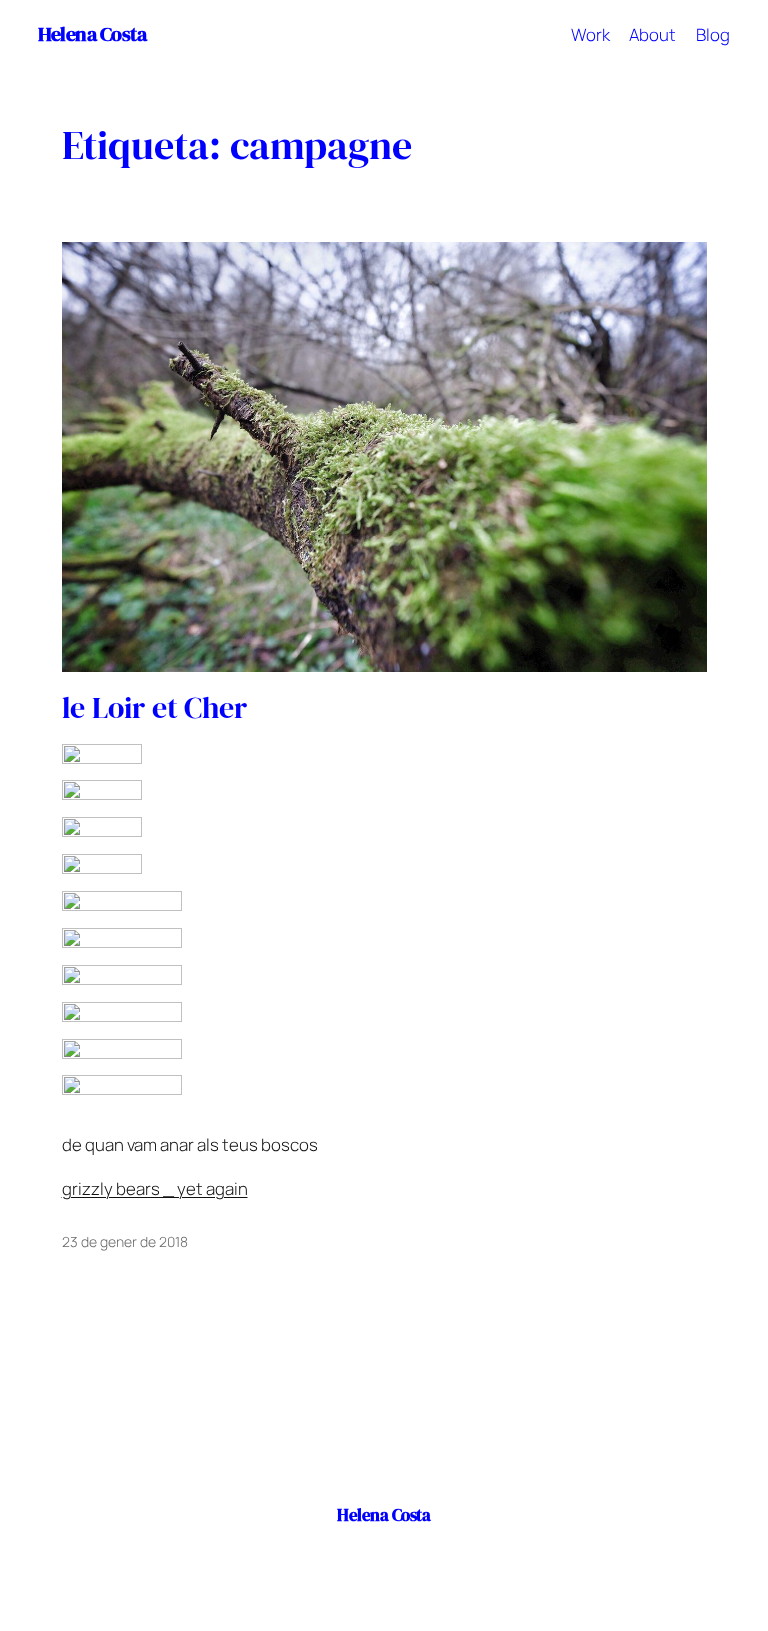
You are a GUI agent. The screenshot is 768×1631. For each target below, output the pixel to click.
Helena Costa (92, 34)
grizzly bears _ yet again (155, 1188)
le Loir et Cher (155, 707)
